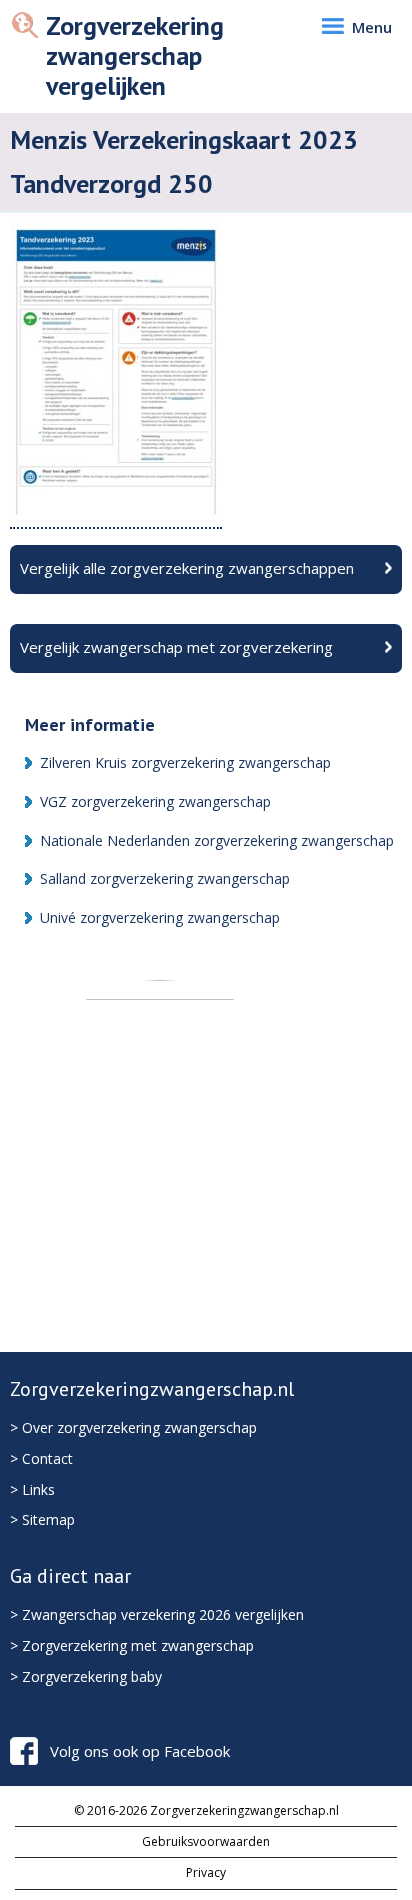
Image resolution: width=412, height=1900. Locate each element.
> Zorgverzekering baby (86, 1676)
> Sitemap (42, 1519)
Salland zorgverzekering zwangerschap (165, 878)
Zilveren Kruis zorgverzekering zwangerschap (185, 762)
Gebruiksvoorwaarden (206, 1841)
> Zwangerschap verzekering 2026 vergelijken (157, 1614)
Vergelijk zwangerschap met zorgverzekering (176, 647)
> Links (32, 1489)
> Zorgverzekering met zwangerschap (132, 1645)
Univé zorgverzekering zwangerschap (160, 917)
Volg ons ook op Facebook (140, 1751)
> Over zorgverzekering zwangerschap (133, 1427)
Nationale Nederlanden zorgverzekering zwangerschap (217, 840)
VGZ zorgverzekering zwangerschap (155, 801)
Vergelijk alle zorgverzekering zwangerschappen (187, 568)
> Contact (41, 1458)
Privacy (206, 1872)
